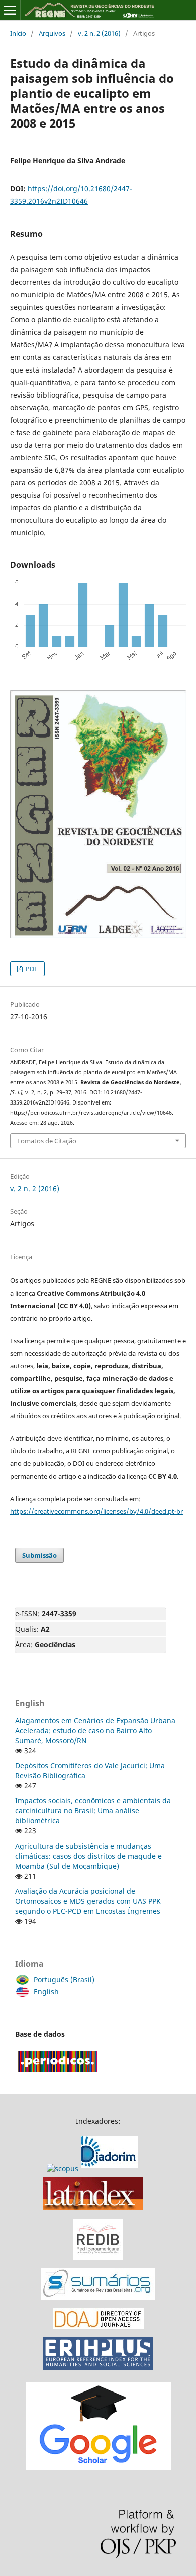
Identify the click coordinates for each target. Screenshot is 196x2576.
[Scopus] (94, 2169)
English (46, 1992)
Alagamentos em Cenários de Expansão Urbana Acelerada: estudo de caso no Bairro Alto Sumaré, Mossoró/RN (95, 1730)
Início (18, 33)
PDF (31, 969)
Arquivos (52, 33)
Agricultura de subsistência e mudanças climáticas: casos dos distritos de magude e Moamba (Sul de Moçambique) (88, 1856)
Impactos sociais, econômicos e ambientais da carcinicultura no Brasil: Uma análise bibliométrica (93, 1811)
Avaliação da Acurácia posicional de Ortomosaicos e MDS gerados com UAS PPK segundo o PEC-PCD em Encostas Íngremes (88, 1901)
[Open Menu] (10, 10)
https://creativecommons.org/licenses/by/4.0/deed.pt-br (96, 1511)
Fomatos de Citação (47, 1141)
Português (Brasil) (64, 1980)
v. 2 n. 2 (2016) (99, 33)
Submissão (39, 1555)
